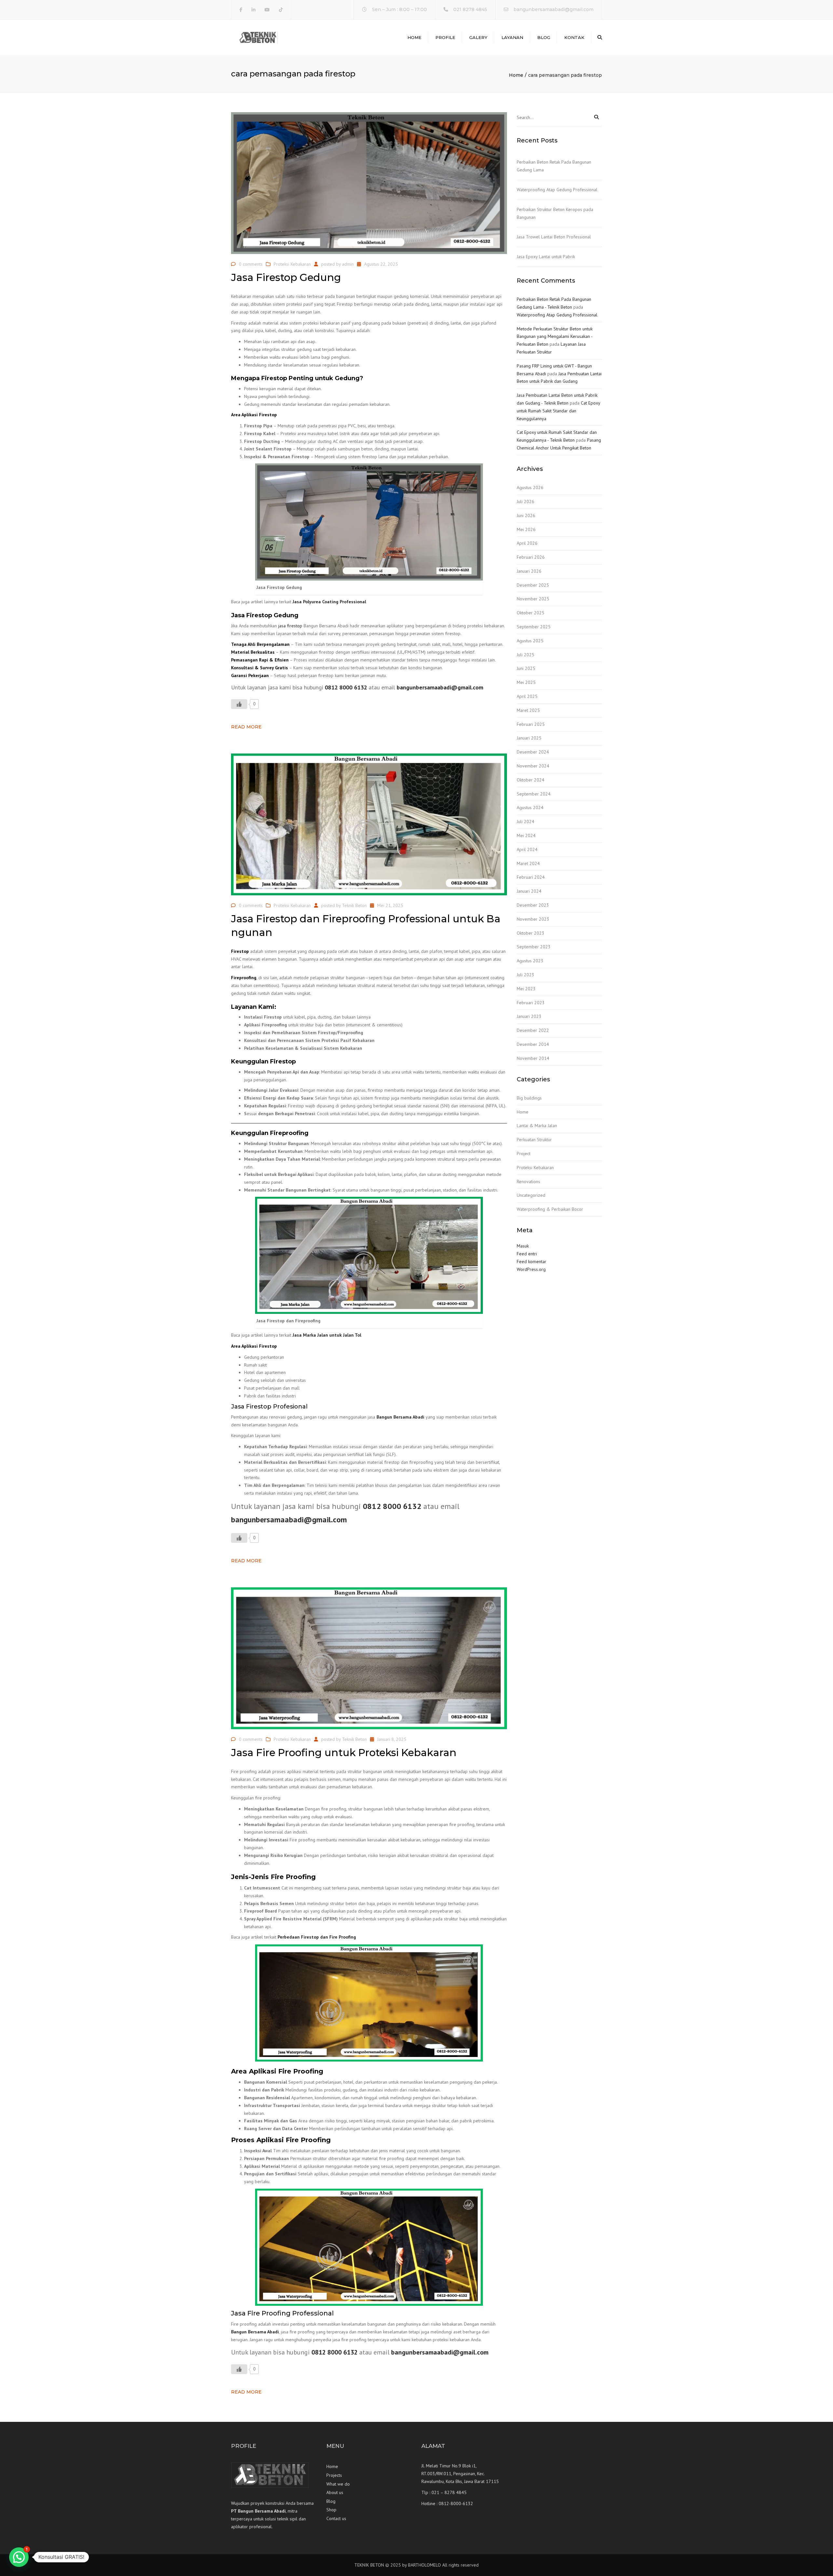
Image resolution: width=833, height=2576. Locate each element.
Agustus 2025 (530, 641)
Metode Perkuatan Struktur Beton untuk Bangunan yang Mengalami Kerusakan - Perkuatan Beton (555, 337)
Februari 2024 (531, 877)
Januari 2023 (529, 1016)
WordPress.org (531, 1269)
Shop (331, 2510)
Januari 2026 (529, 571)
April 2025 (527, 696)
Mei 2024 (526, 835)
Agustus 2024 (530, 808)
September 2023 (534, 947)
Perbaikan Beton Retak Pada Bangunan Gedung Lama (554, 166)
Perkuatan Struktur (534, 1140)
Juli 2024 (526, 821)
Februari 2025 (531, 724)
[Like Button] (239, 704)
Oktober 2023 (531, 933)
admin (348, 264)
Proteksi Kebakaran (292, 264)
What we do (338, 2484)
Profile (445, 37)
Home (414, 37)
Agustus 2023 (530, 961)
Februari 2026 (531, 557)
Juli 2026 (526, 501)
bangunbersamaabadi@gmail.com (553, 9)
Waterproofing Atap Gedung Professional (557, 190)
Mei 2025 (526, 682)
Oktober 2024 (531, 780)
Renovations (528, 1181)
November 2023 (533, 919)
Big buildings (529, 1098)
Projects (334, 2475)
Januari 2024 (529, 891)
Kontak (574, 37)
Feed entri (527, 1254)
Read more (246, 727)
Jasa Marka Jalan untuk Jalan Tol (327, 1335)
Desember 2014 (533, 1044)
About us (335, 2492)
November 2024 (533, 766)
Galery (478, 37)
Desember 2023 (533, 905)
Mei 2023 (526, 989)
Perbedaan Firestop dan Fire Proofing (317, 1937)
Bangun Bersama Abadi (400, 1417)
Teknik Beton (354, 905)
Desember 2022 (533, 1030)
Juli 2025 (526, 655)
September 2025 (534, 627)
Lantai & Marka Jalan (537, 1126)
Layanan (512, 37)
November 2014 (533, 1058)
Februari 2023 (531, 1003)
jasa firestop (290, 626)
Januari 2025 (529, 738)
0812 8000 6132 (346, 687)
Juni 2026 (526, 515)
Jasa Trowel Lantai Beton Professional (554, 237)
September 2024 (534, 794)
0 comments (251, 264)
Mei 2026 (526, 529)
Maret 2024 (528, 863)
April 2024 (527, 849)
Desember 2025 (533, 585)
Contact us (336, 2518)
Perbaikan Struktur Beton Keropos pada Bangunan (555, 213)
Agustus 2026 (530, 487)
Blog (544, 37)
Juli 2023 (526, 975)
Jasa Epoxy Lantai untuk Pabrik (546, 257)
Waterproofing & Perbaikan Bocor (550, 1209)
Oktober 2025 (531, 613)
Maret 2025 (528, 710)
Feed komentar (532, 1261)
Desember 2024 (533, 752)
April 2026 (527, 543)
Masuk (523, 1246)
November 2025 (533, 599)
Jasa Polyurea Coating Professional (329, 602)
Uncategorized (531, 1195)
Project (524, 1154)
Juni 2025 (526, 668)
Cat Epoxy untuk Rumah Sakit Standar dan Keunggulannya (558, 411)
